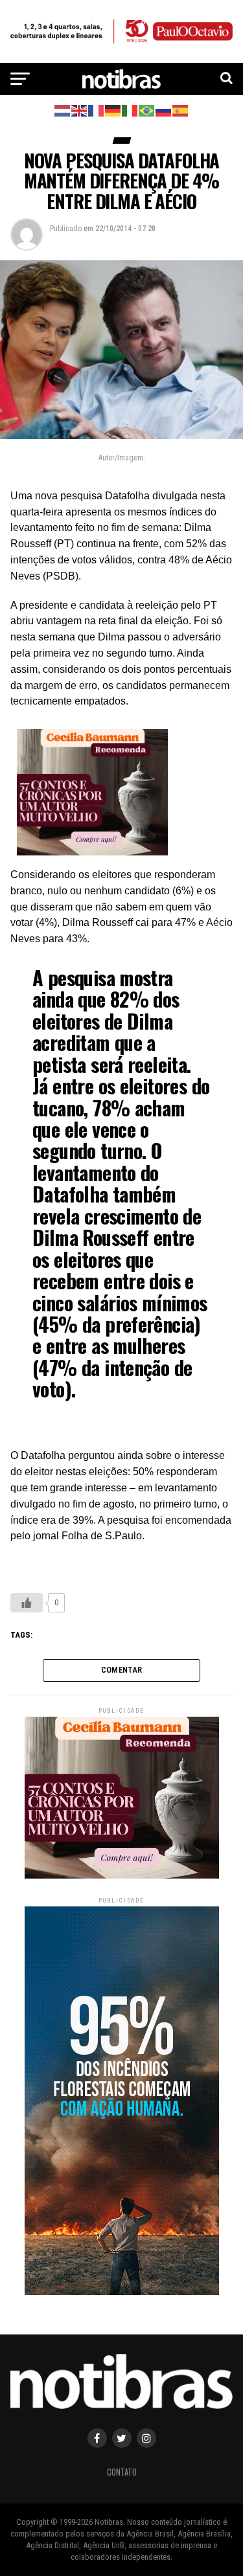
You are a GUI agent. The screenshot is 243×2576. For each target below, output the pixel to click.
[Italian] (130, 110)
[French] (97, 110)
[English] (80, 110)
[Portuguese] (147, 110)
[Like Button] (27, 1603)
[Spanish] (181, 110)
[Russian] (164, 110)
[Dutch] (63, 110)
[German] (113, 110)
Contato (122, 2472)
